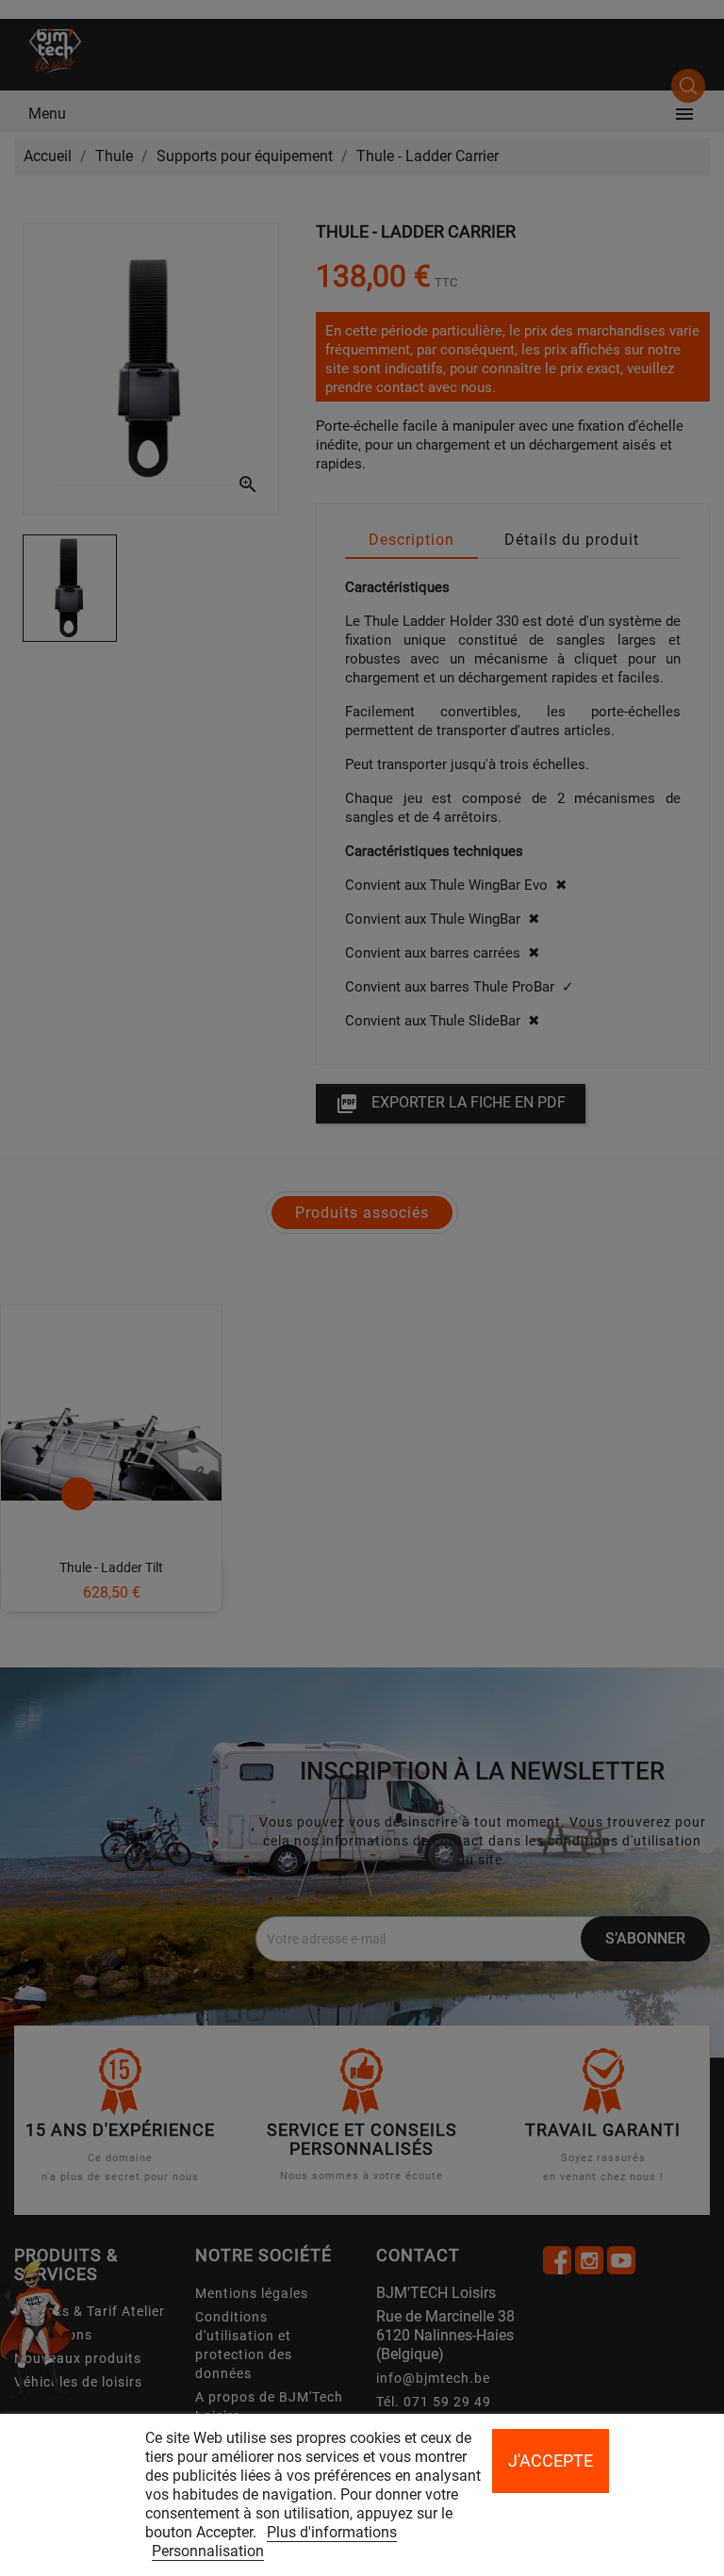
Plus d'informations (332, 2532)
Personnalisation (208, 2551)
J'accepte (551, 2461)
